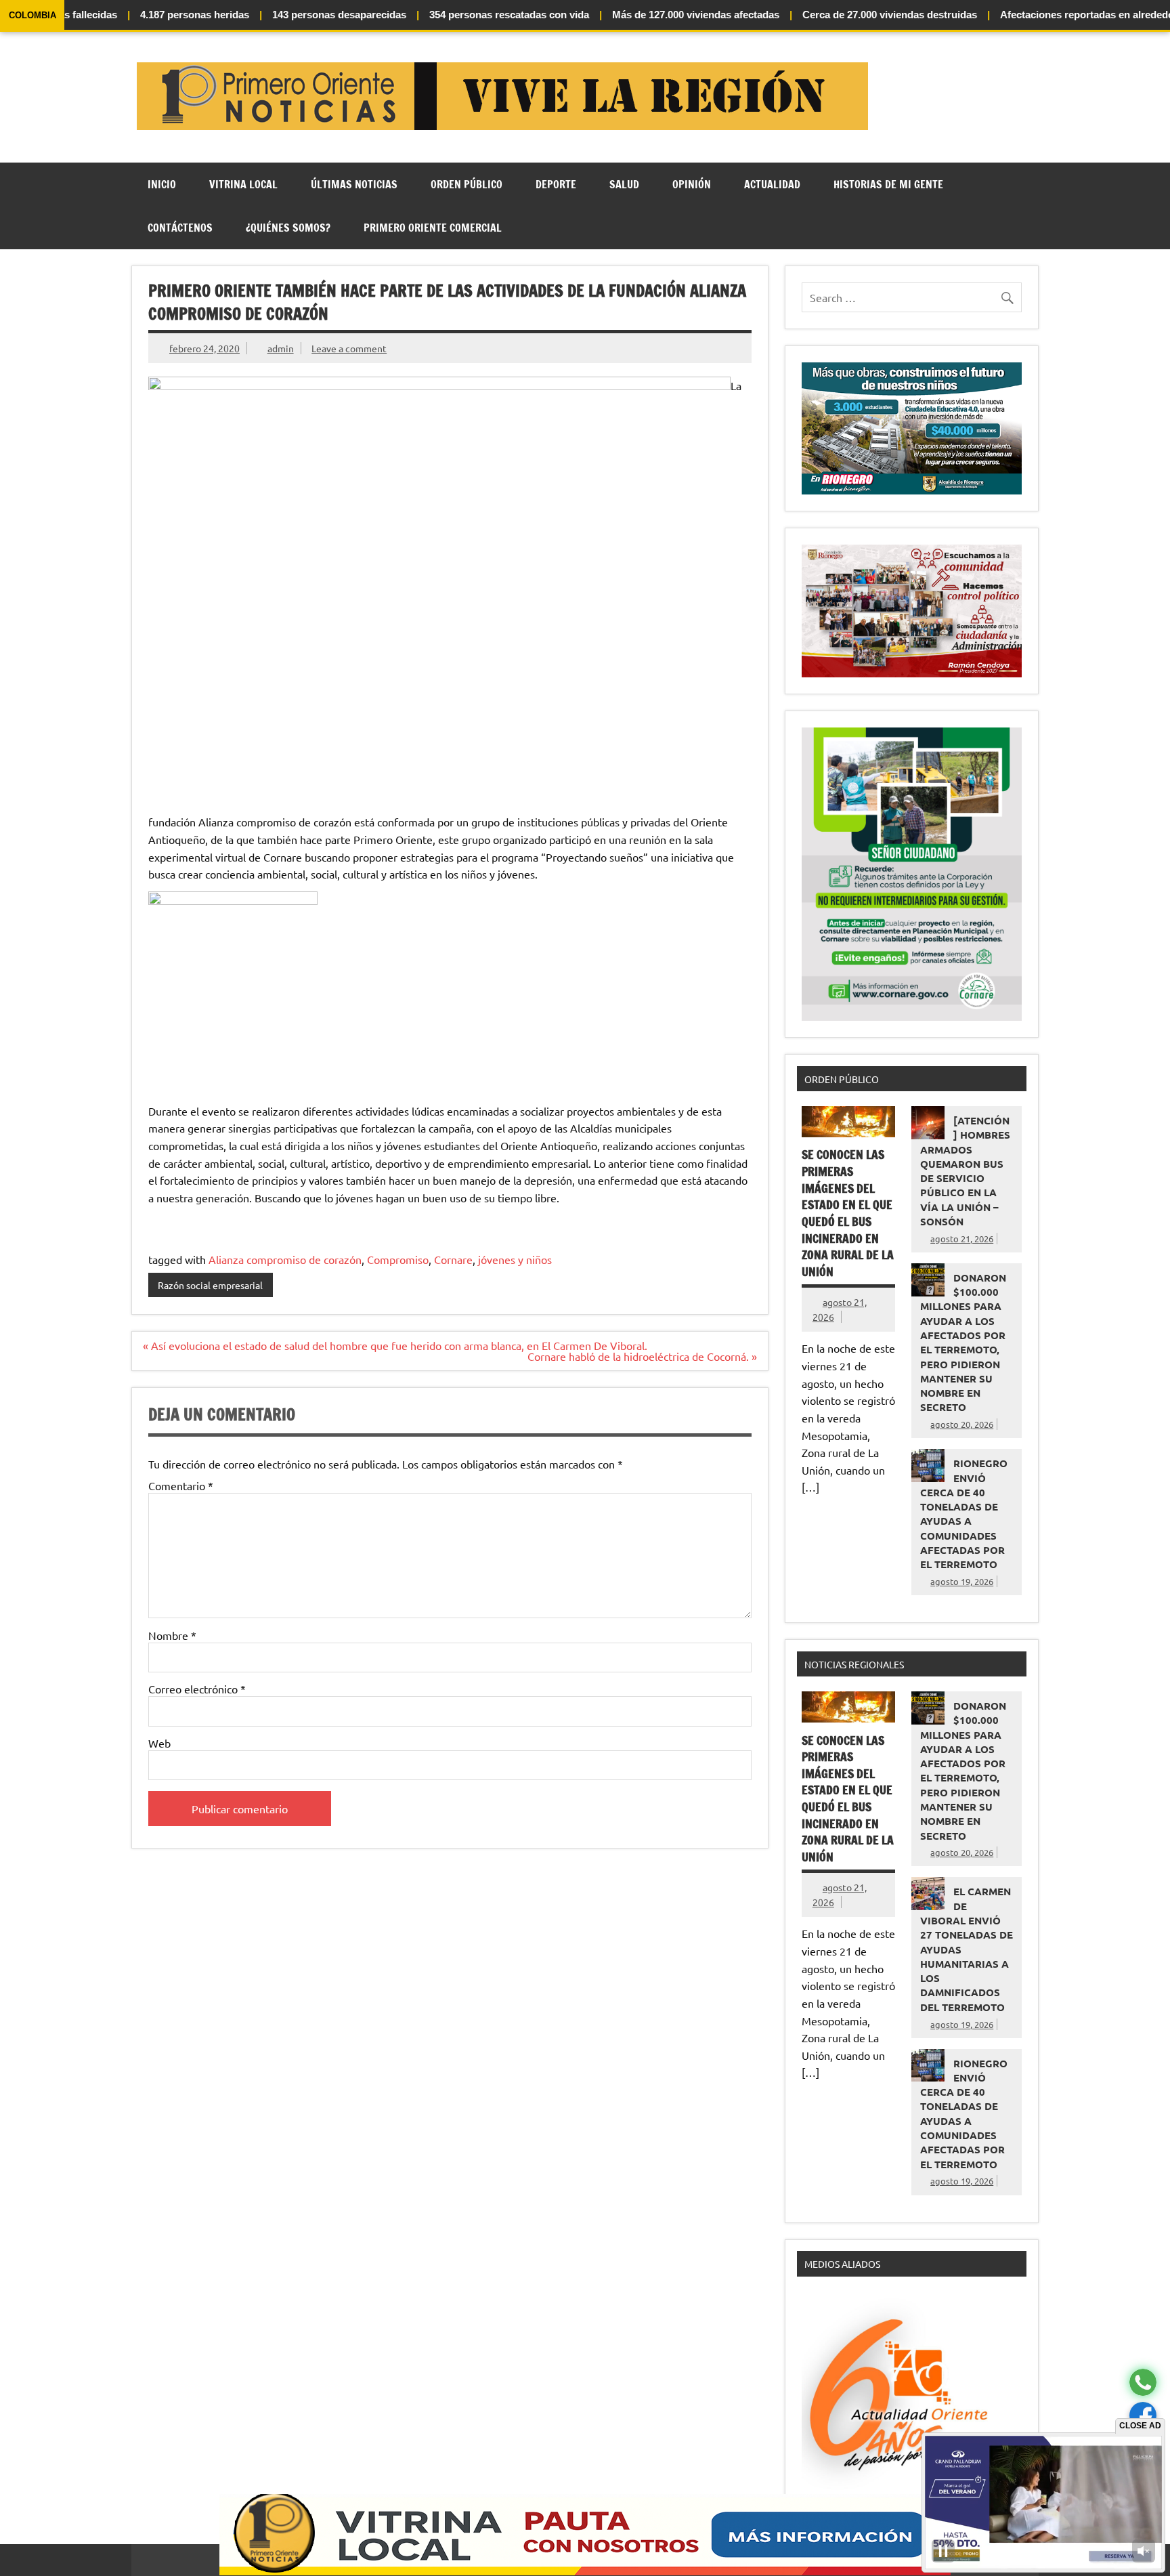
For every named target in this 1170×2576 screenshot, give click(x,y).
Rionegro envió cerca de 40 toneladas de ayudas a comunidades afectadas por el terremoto (964, 1514)
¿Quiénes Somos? (288, 228)
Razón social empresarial (210, 1285)
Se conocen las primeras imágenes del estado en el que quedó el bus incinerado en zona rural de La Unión (848, 1213)
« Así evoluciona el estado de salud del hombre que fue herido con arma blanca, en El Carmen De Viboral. (395, 1345)
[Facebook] (1143, 2416)
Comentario (181, 1485)
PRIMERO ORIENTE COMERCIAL (433, 228)
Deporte (556, 184)
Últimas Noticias (354, 184)
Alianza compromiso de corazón (285, 1259)
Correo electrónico (197, 1689)
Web (159, 1743)
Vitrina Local (243, 184)
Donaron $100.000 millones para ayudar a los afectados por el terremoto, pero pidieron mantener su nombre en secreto (963, 1343)
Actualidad (772, 184)
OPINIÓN (692, 184)
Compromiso (398, 1259)
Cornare (453, 1259)
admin (281, 348)
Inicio (162, 184)
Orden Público (467, 184)
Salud (624, 184)
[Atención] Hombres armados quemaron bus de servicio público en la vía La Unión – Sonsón (965, 1171)
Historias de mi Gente (888, 184)
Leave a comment (349, 348)
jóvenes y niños (515, 1259)
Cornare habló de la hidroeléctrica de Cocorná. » (642, 1356)
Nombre (172, 1635)
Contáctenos (180, 228)
